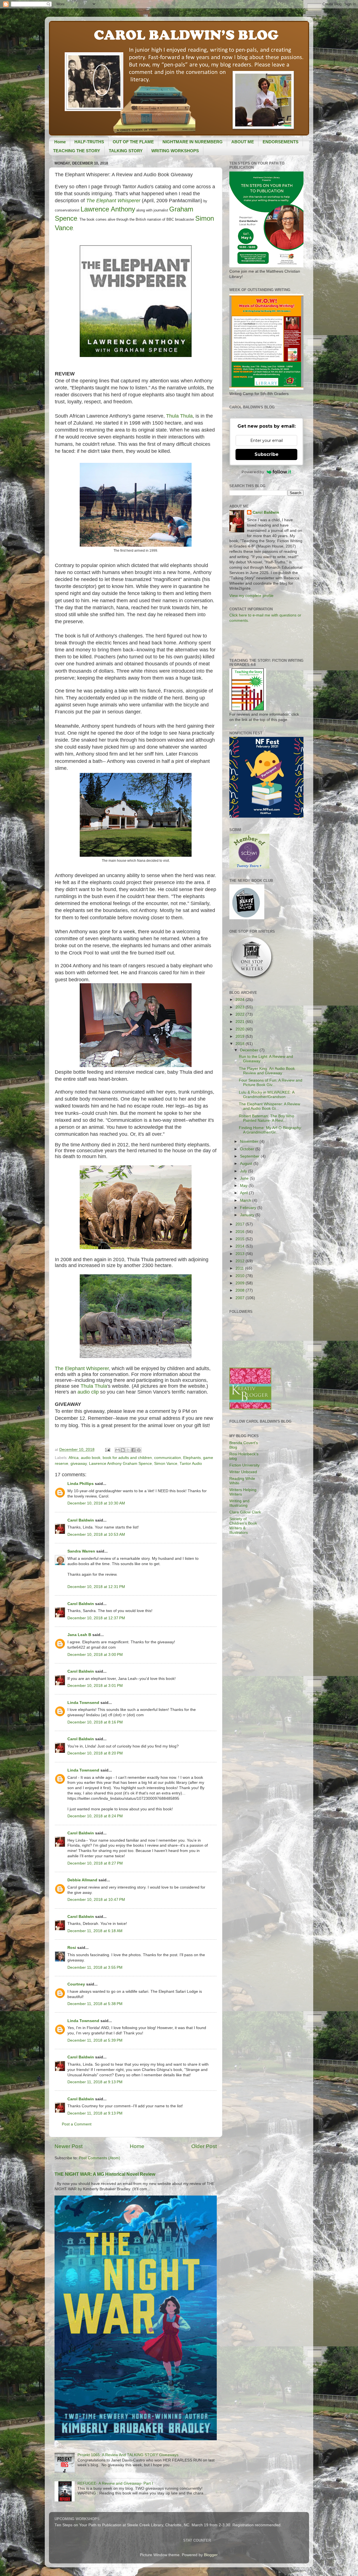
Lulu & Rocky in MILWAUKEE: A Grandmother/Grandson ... (267, 1095)
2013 (241, 1254)
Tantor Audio (191, 1464)
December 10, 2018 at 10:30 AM (96, 1503)
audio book (91, 1458)
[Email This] (117, 1450)
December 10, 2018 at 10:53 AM (96, 1535)
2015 (241, 1239)
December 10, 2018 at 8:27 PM (95, 1863)
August (247, 1164)
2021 (241, 1022)
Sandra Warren (81, 1551)
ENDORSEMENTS (281, 142)
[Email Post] (107, 1450)
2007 (241, 1298)
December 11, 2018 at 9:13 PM (95, 2082)
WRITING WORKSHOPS (175, 151)
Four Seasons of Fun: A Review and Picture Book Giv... (271, 1083)
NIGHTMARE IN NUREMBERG (193, 142)
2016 (241, 1232)
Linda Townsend (83, 1703)
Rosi (72, 1948)
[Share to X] (128, 1450)
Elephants (192, 1458)
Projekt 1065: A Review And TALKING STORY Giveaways (128, 2455)
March (246, 1200)
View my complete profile (251, 596)
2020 (241, 1029)
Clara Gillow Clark (245, 1512)
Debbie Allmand (82, 1880)
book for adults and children (127, 1458)
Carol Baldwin (81, 1520)
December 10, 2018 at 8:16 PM (95, 1722)
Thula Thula (179, 416)
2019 (241, 1036)
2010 (241, 1276)
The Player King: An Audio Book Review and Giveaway (267, 1071)
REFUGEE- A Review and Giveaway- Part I (115, 2483)
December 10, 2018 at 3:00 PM (95, 1655)
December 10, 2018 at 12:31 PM (96, 1587)
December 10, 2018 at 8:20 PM (95, 1753)
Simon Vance (166, 1464)
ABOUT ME (243, 142)
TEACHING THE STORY (77, 151)
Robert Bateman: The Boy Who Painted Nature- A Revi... (267, 1118)
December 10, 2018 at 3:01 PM (95, 1686)
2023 (241, 1007)
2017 (241, 1224)
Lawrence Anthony (108, 209)
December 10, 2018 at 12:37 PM (96, 1618)
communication (168, 1458)
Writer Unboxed (243, 1472)
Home (60, 142)
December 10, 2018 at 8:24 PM (95, 1816)
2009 (241, 1283)
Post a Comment (77, 2124)
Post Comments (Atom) (100, 2158)
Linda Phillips (81, 1484)
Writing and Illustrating (239, 1503)
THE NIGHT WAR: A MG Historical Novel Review (105, 2174)
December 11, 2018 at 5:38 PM (95, 2004)
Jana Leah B (79, 1635)
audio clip (88, 1392)
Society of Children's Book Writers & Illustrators (243, 1526)
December (250, 1050)
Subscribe (267, 454)
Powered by (253, 472)
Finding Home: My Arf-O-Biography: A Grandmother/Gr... (270, 1130)
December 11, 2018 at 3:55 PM (95, 1967)
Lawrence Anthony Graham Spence (120, 1464)
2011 (240, 1268)
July (244, 1171)
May (244, 1186)
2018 (241, 1044)
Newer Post (69, 2146)
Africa (74, 1458)
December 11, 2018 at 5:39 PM (95, 2040)
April (244, 1193)
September (250, 1156)
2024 (241, 1000)
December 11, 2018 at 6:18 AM (95, 1931)
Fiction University (244, 1465)
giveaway (79, 1464)
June (245, 1178)
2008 (241, 1290)
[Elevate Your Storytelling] (252, 979)
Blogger (211, 2555)
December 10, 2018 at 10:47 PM (96, 1900)
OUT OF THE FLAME (133, 142)
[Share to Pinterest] (139, 1450)
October (248, 1149)
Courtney (76, 1984)
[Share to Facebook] (133, 1450)
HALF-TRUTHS (89, 142)
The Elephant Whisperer (113, 201)
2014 (241, 1246)
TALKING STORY (126, 151)
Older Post (204, 2146)
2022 (241, 1014)
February (249, 1208)
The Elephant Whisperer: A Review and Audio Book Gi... (269, 1106)
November (250, 1141)
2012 (241, 1261)
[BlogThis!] (123, 1450)
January (248, 1215)
